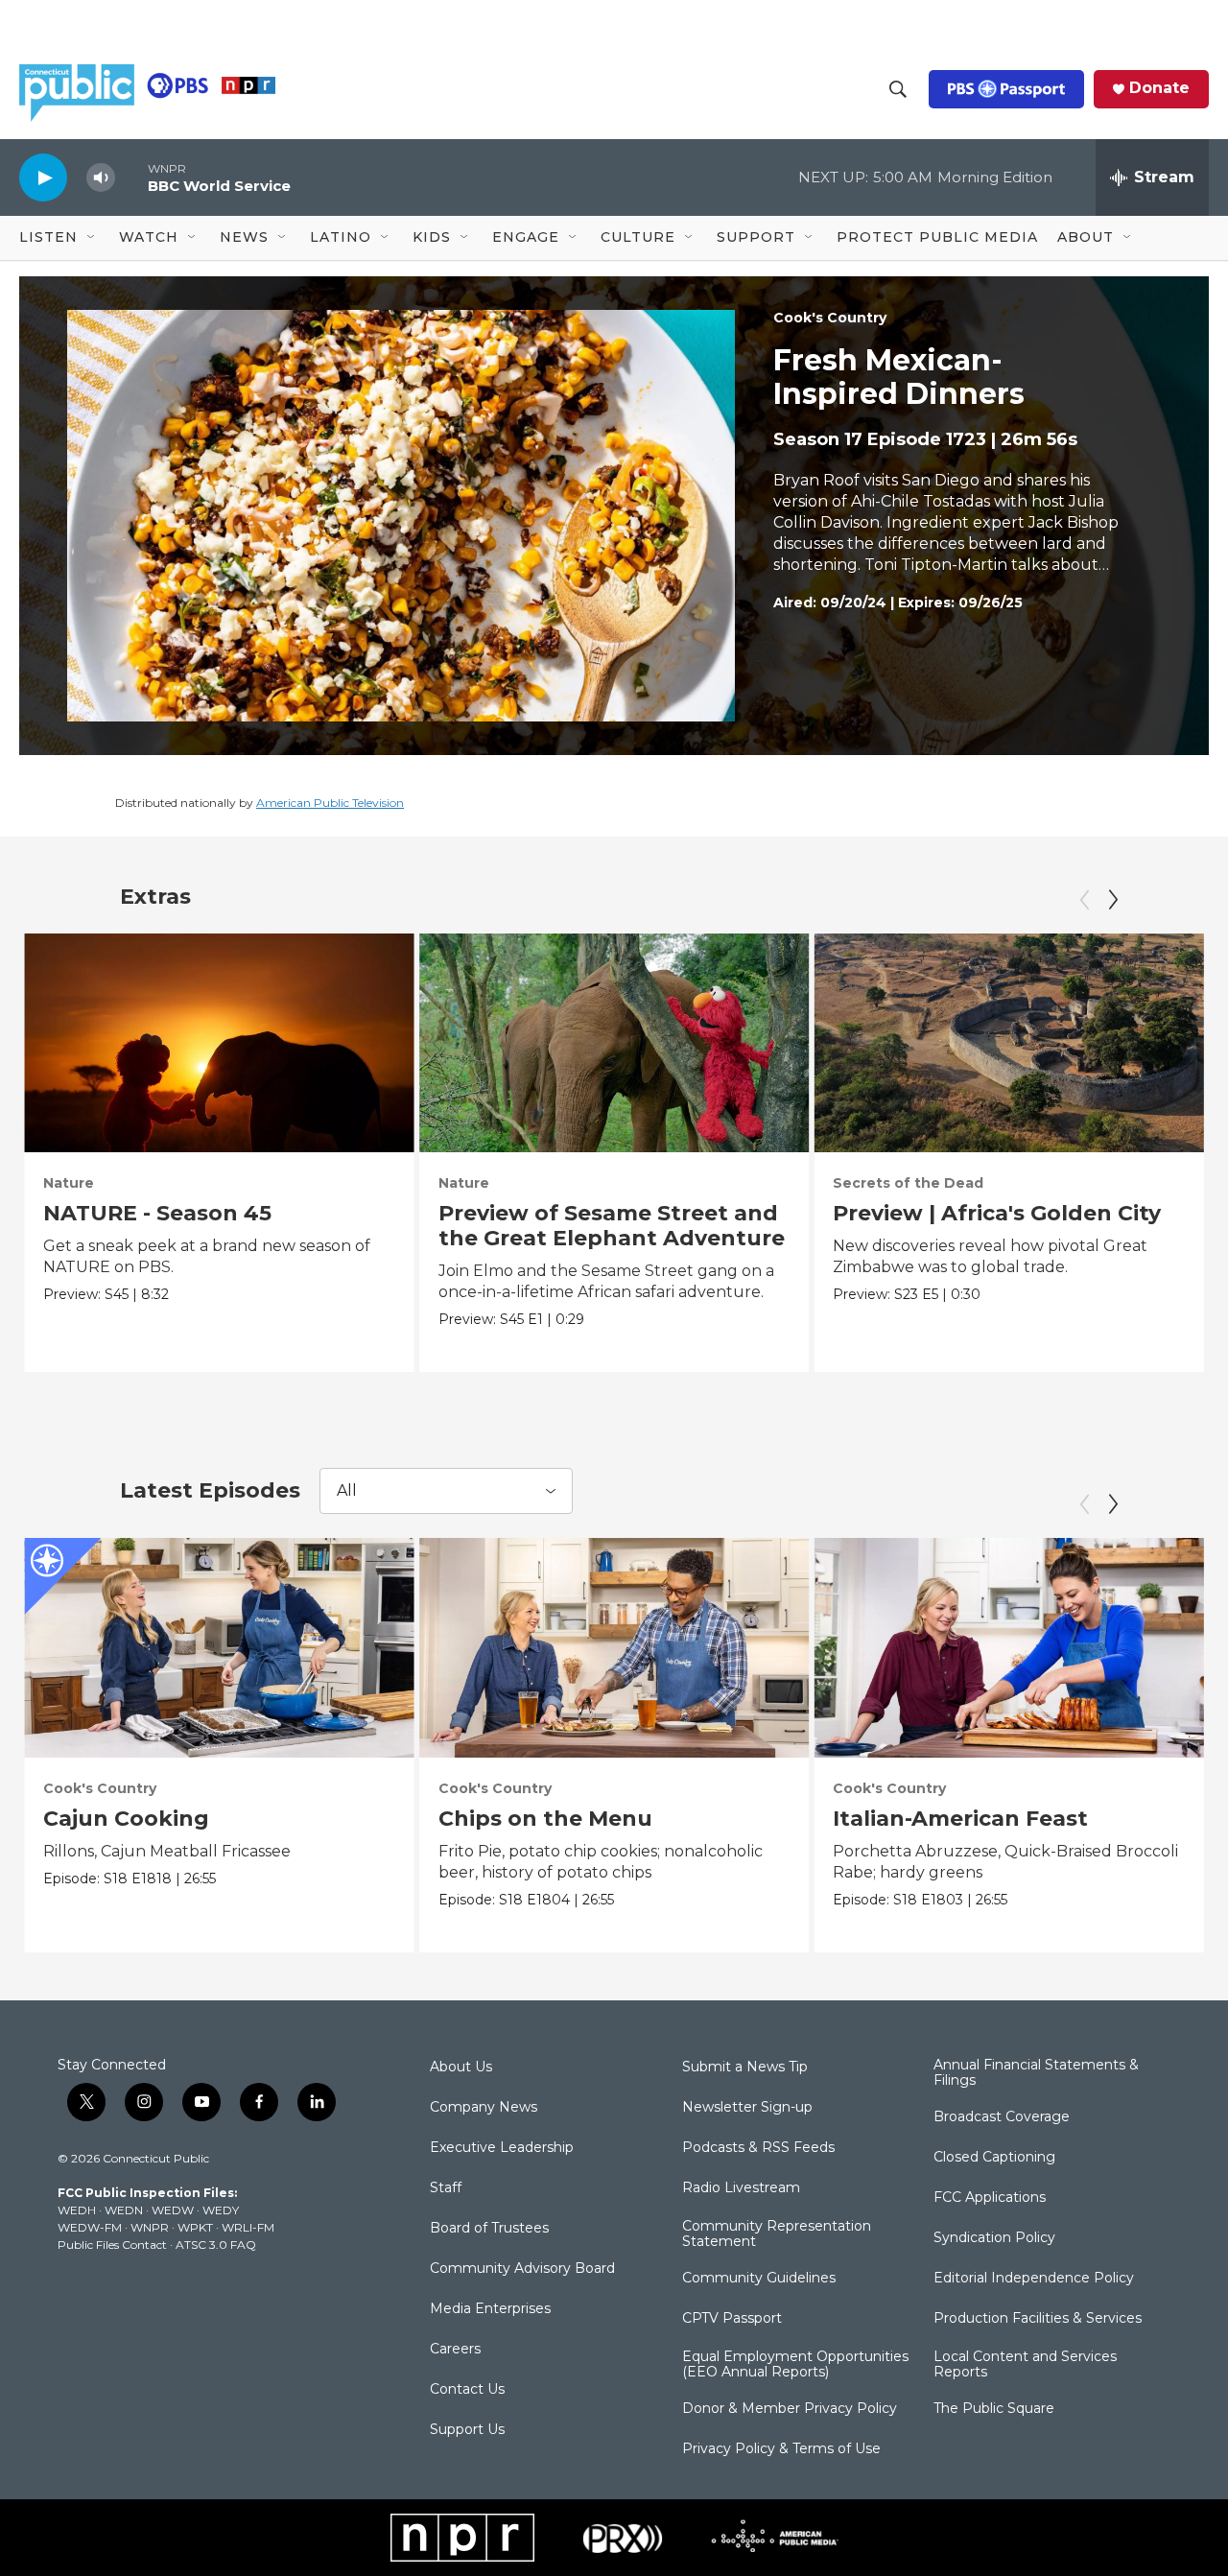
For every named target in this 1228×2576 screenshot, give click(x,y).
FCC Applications (990, 2198)
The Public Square (994, 2409)
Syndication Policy (994, 2238)
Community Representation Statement (777, 2234)
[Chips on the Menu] (614, 1647)
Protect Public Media (937, 237)
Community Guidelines (759, 2279)
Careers (455, 2350)
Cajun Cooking (126, 1819)
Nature (69, 1183)
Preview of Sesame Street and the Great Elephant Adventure (612, 1226)
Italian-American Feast (960, 1819)
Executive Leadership (502, 2148)
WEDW (173, 2210)
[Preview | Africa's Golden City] (1009, 1043)
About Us (461, 2068)
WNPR (150, 2227)
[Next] (1113, 900)
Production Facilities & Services (1038, 2319)
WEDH (77, 2210)
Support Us (467, 2430)
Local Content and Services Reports (1025, 2365)
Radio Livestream (741, 2188)
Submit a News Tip (745, 2068)
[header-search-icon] (898, 89)
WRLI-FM (248, 2227)
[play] (43, 177)
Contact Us (467, 2390)
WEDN (124, 2210)
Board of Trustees (489, 2229)
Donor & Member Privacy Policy (790, 2409)
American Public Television (330, 803)
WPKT (195, 2227)
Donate (1159, 88)
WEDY (221, 2210)
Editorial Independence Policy (1034, 2279)
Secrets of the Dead (908, 1183)
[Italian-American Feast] (1009, 1647)
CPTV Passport (732, 2319)
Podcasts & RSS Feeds (758, 2148)
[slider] (131, 177)
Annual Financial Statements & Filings (1036, 2073)
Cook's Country (830, 318)
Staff (446, 2188)
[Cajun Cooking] (219, 1647)
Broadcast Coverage (1002, 2117)
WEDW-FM (90, 2227)
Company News (484, 2108)
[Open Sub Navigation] (92, 238)
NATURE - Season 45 (157, 1213)
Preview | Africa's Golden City (997, 1213)
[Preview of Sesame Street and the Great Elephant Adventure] (614, 1043)
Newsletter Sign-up (747, 2108)
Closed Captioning (994, 2158)
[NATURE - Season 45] (219, 1043)
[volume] (101, 178)
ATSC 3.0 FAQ (216, 2245)
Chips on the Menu (545, 1819)
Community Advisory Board (522, 2269)
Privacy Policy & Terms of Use (781, 2449)
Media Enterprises (490, 2309)
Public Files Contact (112, 2245)
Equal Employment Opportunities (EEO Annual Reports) (795, 2365)
